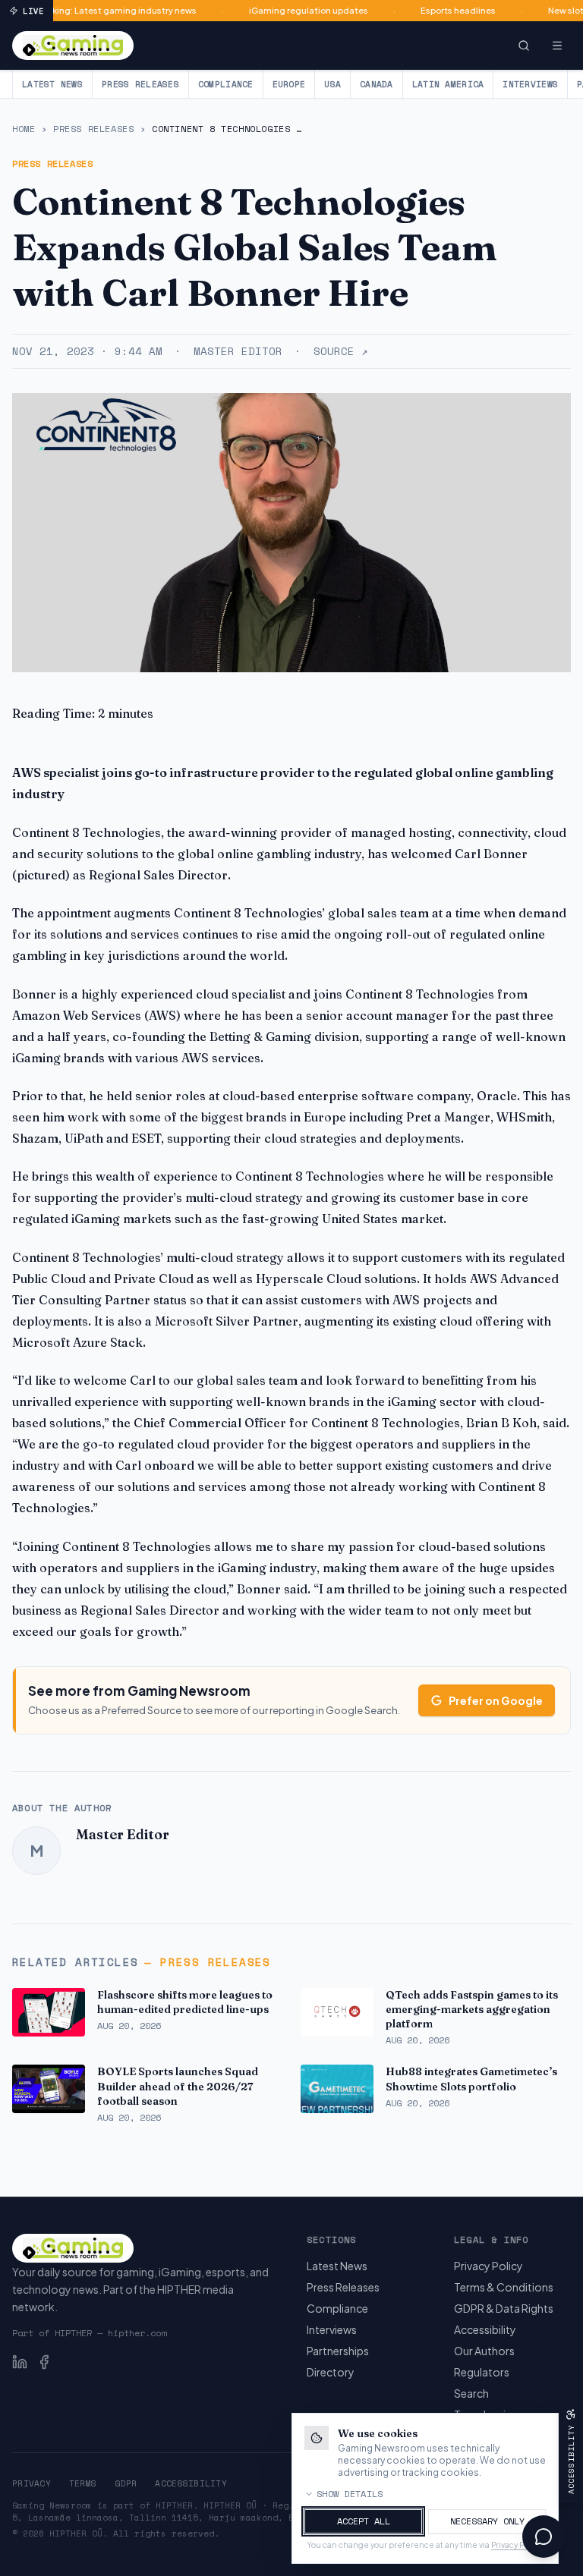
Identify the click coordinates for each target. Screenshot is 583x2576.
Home (24, 129)
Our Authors (484, 2351)
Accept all (364, 2521)
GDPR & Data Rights (504, 2308)
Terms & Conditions (504, 2287)
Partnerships (338, 2351)
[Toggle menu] (557, 46)
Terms (83, 2483)
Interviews (530, 84)
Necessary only (487, 2521)
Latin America (448, 84)
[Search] (524, 46)
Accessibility (485, 2329)
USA (332, 84)
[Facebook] (44, 2362)
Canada (377, 84)
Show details (350, 2494)
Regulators (482, 2372)
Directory (331, 2372)
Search (471, 2393)
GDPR (126, 2483)
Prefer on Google (496, 1700)
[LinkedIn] (20, 2362)
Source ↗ (340, 351)
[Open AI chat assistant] (544, 2537)
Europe (289, 84)
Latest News (52, 84)
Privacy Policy (488, 2266)
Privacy (32, 2483)
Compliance (226, 84)
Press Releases (140, 84)
